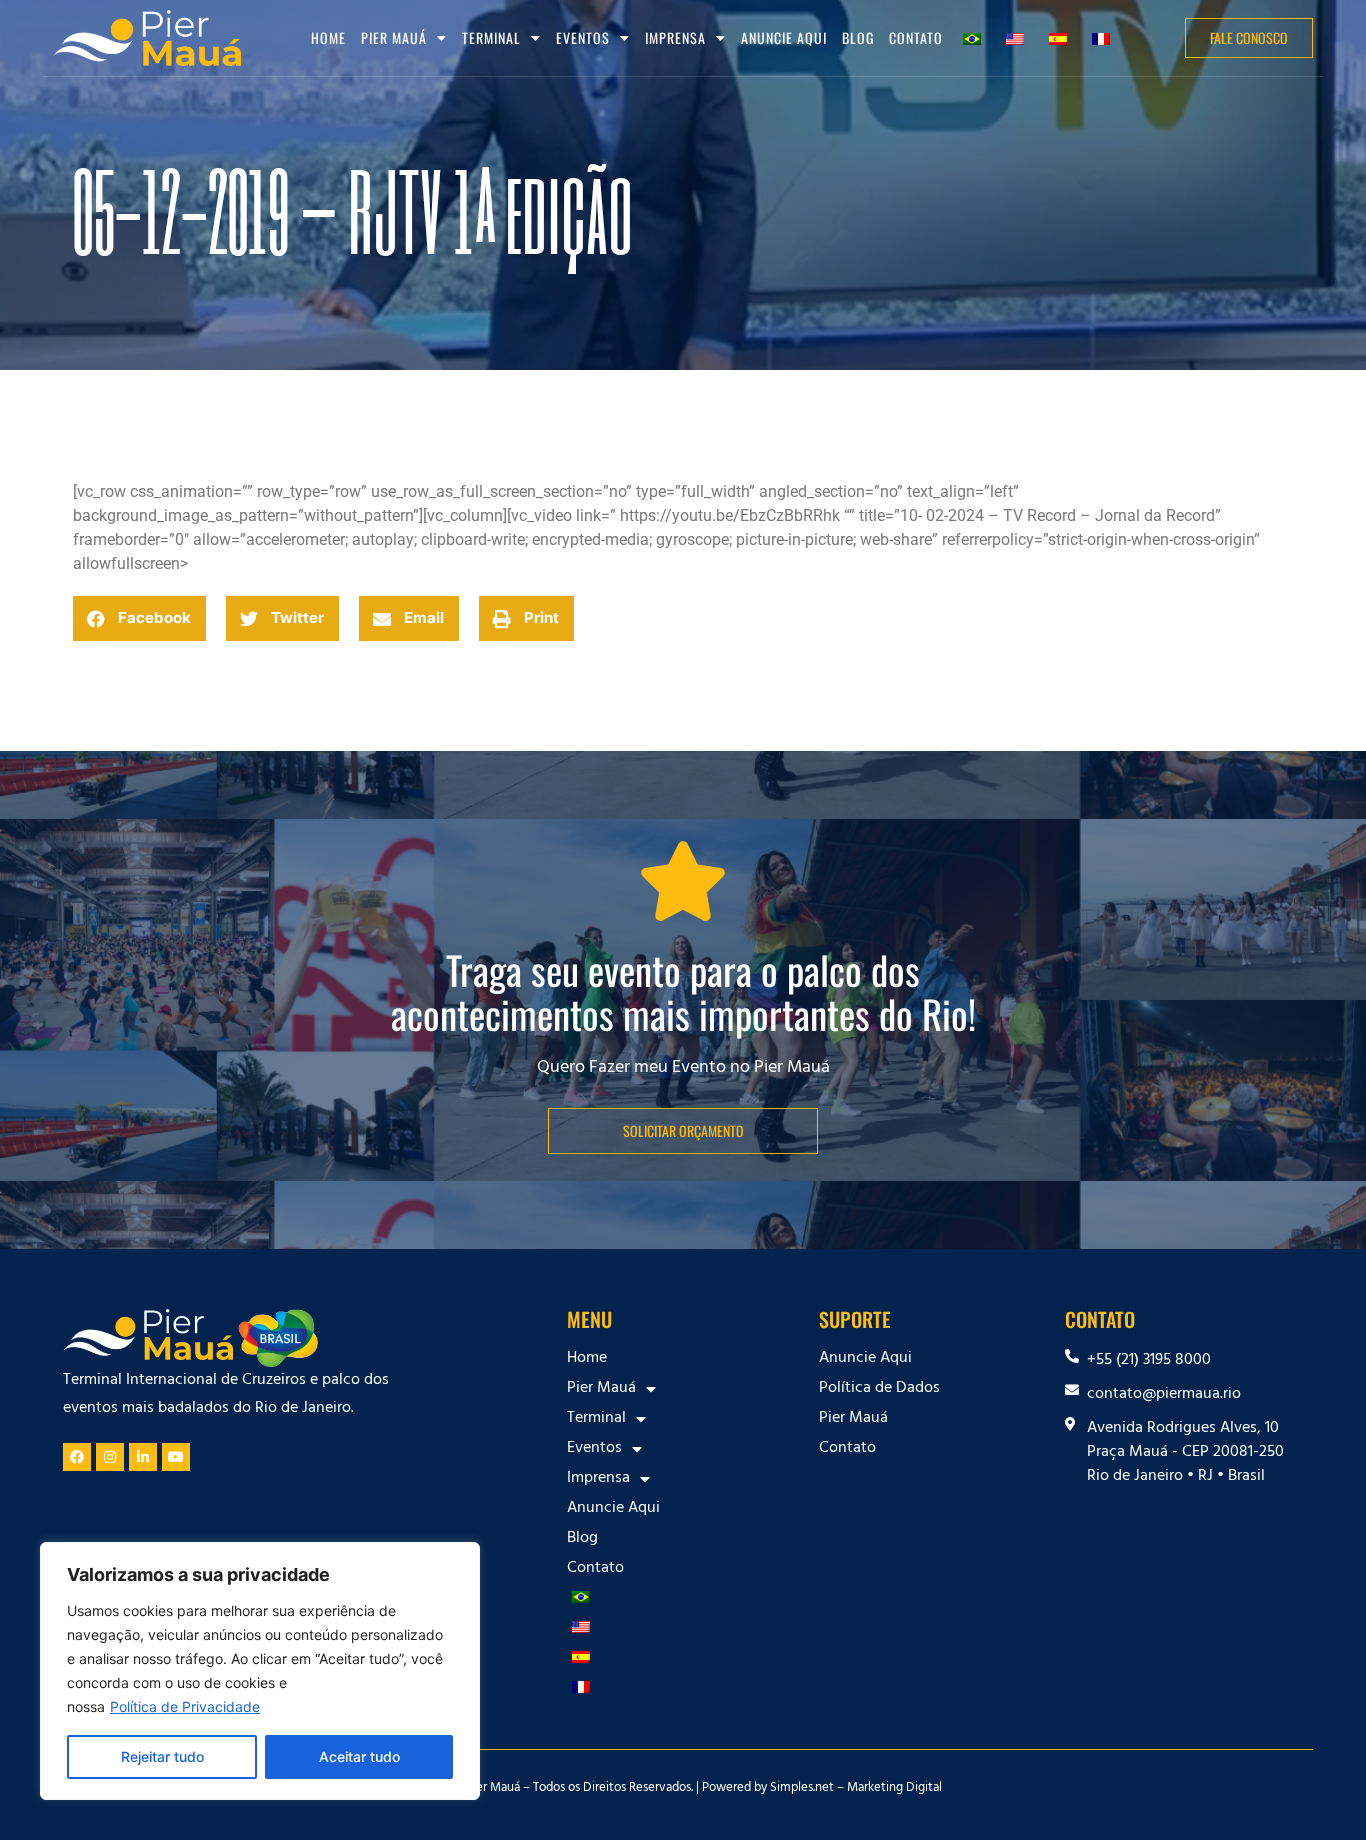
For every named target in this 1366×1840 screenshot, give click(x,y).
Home (328, 37)
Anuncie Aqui (784, 37)
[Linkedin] (143, 1457)
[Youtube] (176, 1457)
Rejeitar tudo (162, 1756)
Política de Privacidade (185, 1706)
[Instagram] (110, 1457)
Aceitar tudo (359, 1756)
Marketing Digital (894, 1789)
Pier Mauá (853, 1419)
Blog (858, 37)
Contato (916, 37)
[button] (139, 618)
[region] (260, 1671)
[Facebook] (77, 1457)
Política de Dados (879, 1389)
